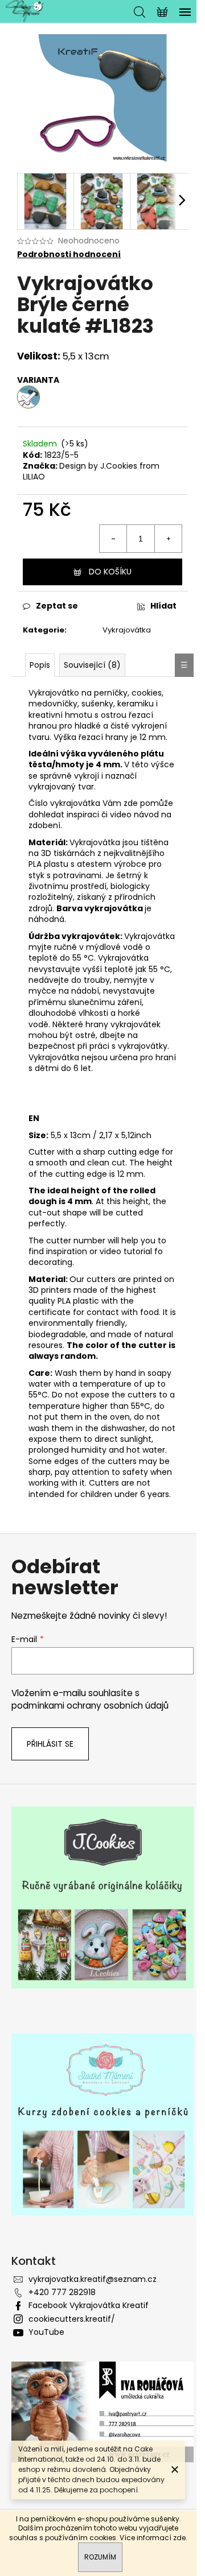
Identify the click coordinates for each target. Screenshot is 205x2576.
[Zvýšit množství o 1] (168, 539)
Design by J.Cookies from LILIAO (91, 471)
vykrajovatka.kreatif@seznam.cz (93, 2279)
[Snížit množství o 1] (113, 539)
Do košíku (110, 572)
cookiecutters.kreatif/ (72, 2319)
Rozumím (100, 2557)
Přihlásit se (50, 1744)
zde (179, 2538)
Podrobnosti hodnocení (69, 255)
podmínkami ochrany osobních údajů (90, 1705)
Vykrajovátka (127, 630)
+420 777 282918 (62, 2292)
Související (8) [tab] (92, 665)
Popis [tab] (40, 665)
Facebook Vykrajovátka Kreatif (89, 2305)
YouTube (46, 2332)
